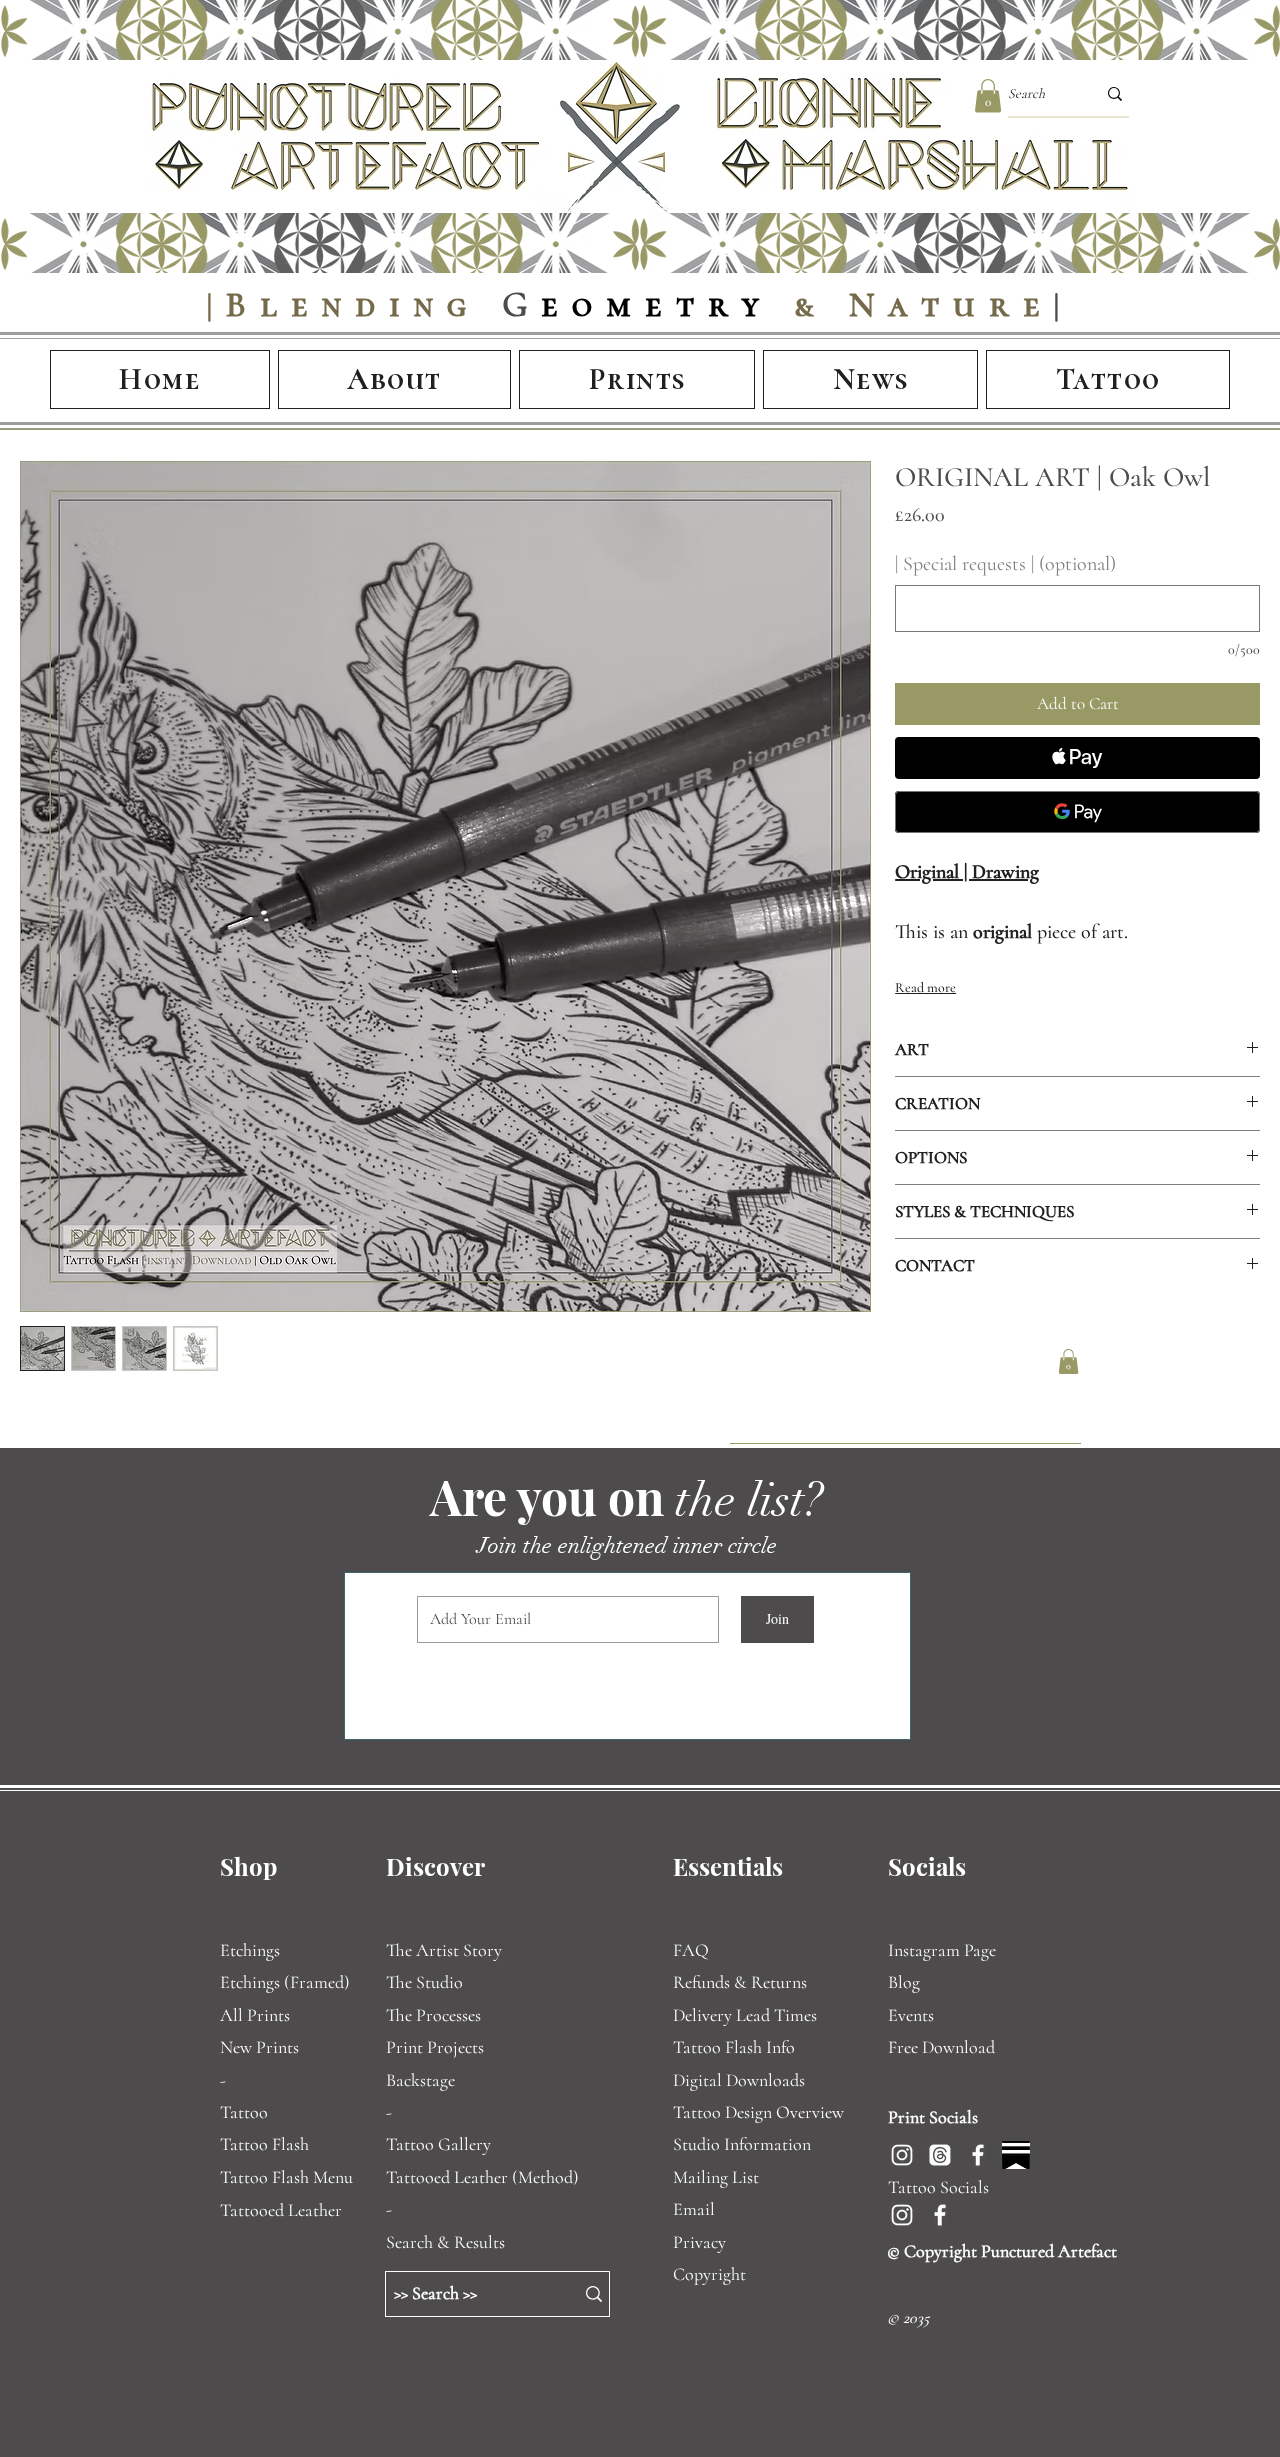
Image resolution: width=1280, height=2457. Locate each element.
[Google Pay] (1077, 812)
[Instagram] (902, 2155)
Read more (925, 987)
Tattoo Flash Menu (286, 2177)
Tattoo (244, 2112)
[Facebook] (978, 2155)
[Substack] (1016, 2155)
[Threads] (940, 2155)
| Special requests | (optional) (1005, 564)
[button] (988, 95)
